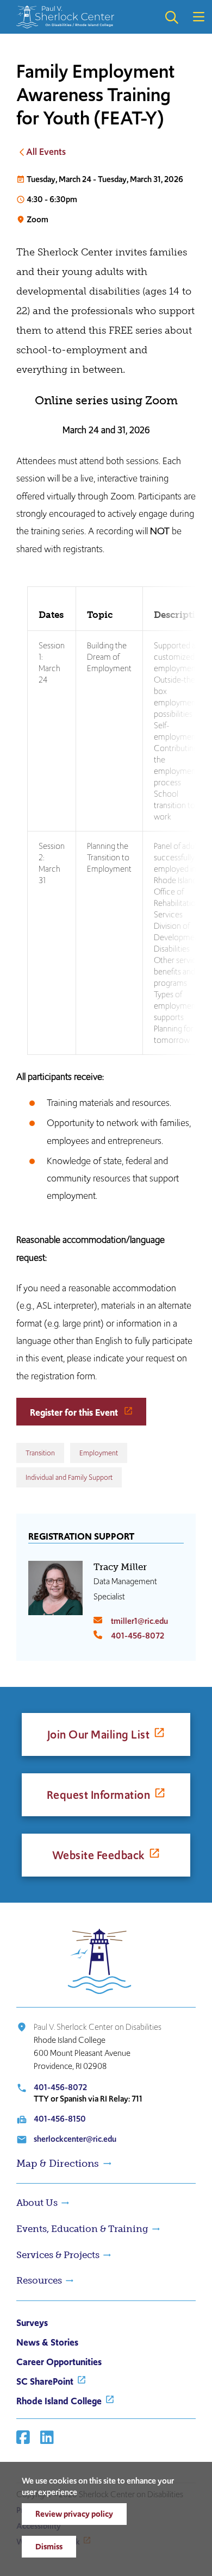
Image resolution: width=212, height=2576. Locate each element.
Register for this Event (75, 1412)
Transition (40, 1453)
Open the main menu (198, 17)
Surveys (32, 2323)
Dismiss (49, 2546)
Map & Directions (58, 2164)
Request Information (99, 1795)
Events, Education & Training (82, 2229)
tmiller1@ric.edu (139, 1621)
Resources (39, 2280)
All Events (46, 152)
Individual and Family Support (69, 1477)
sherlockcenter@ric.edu (75, 2139)
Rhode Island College (59, 2401)
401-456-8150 (60, 2119)
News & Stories (47, 2342)
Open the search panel (171, 17)
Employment (99, 1453)
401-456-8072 (138, 1636)
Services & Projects (58, 2255)
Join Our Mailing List (99, 1734)
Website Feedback (99, 1855)
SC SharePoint (45, 2381)
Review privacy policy (74, 2514)
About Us (37, 2203)
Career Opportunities (59, 2362)
